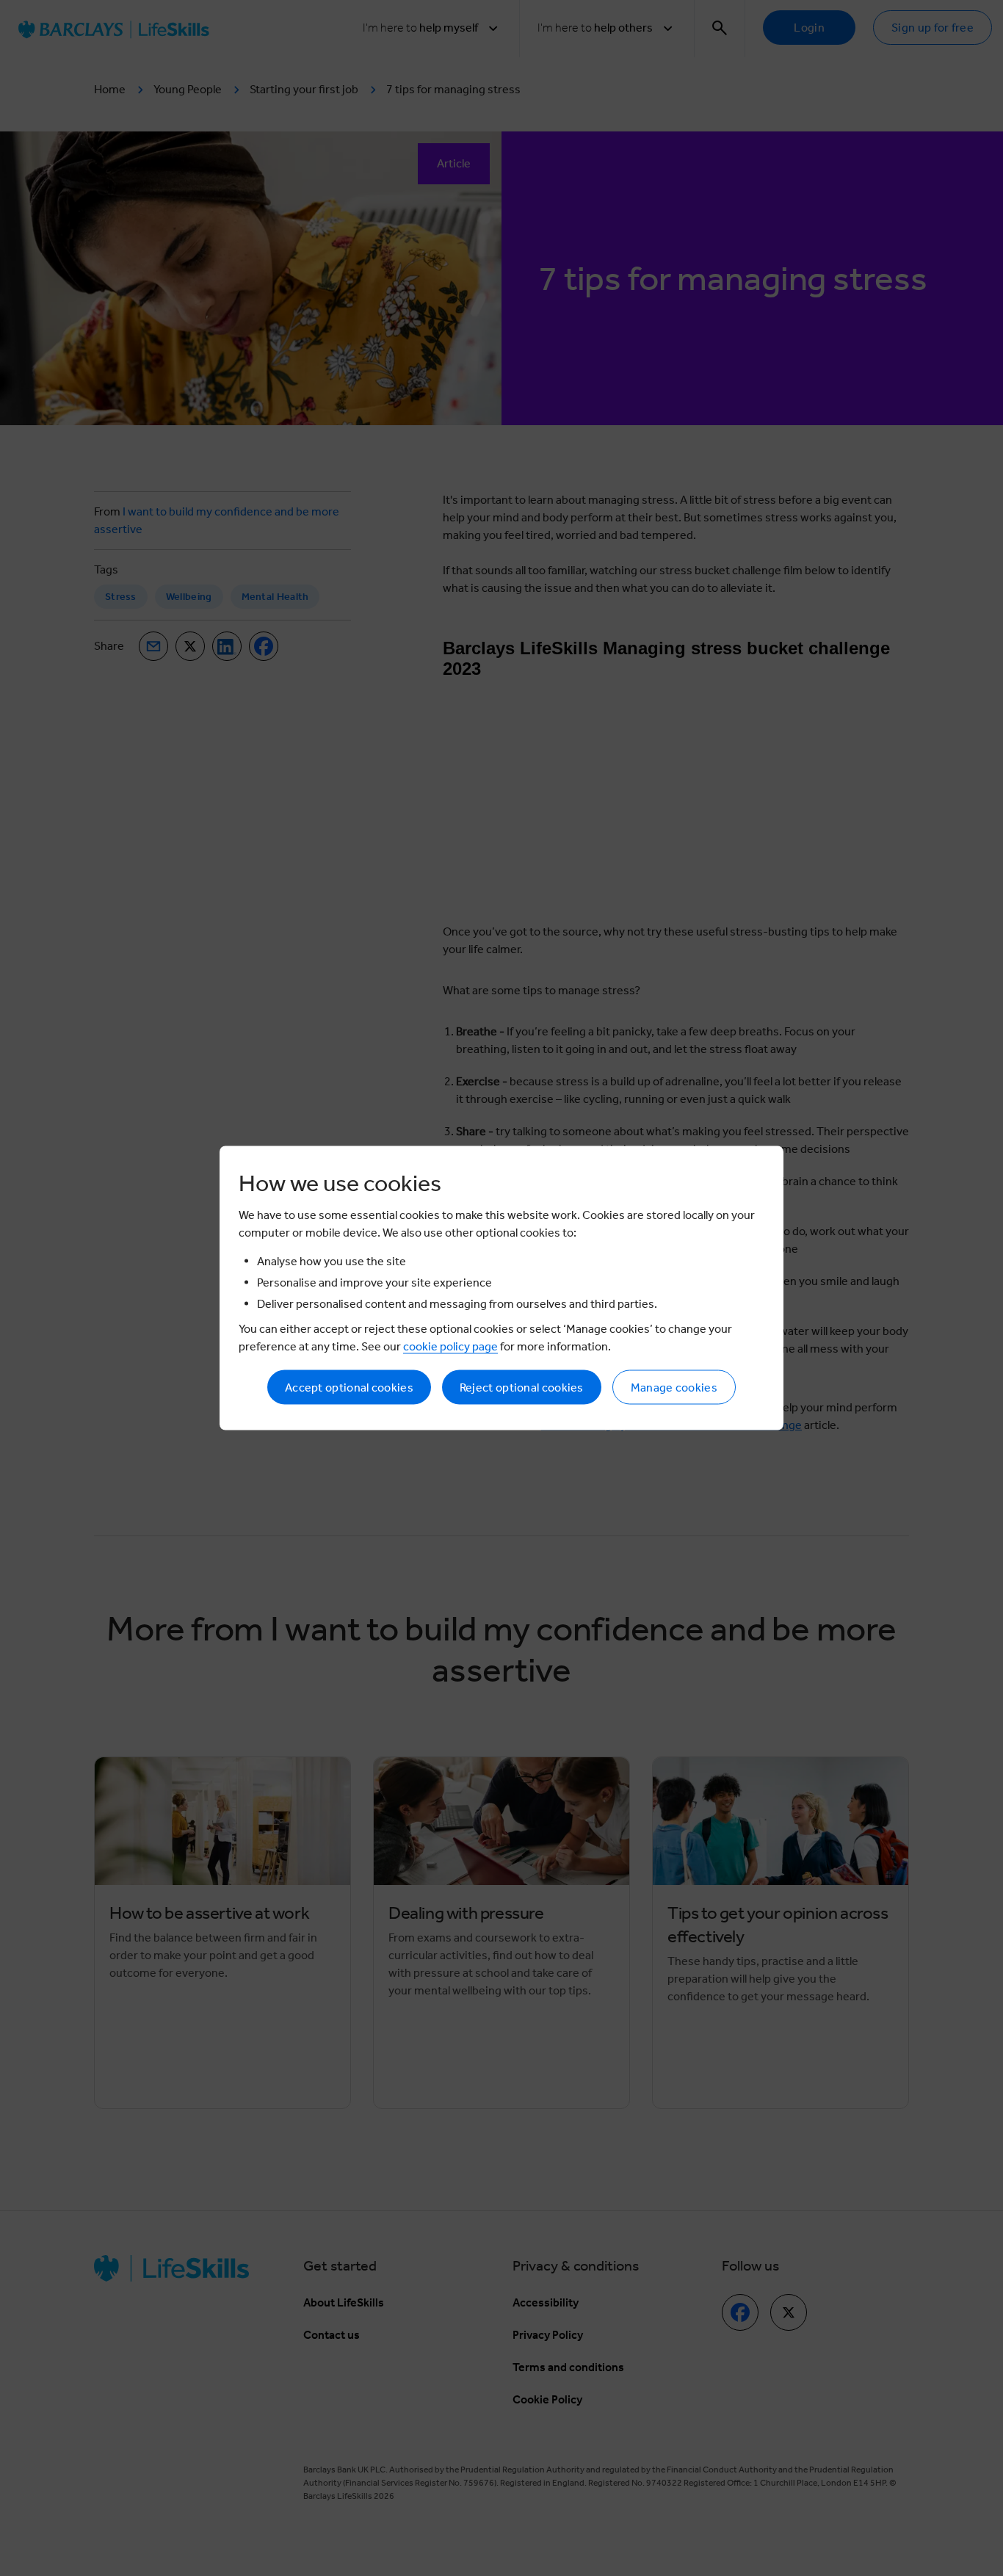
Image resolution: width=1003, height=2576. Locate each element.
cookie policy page (450, 1346)
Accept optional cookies (349, 1388)
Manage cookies (674, 1388)
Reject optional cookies (522, 1388)
